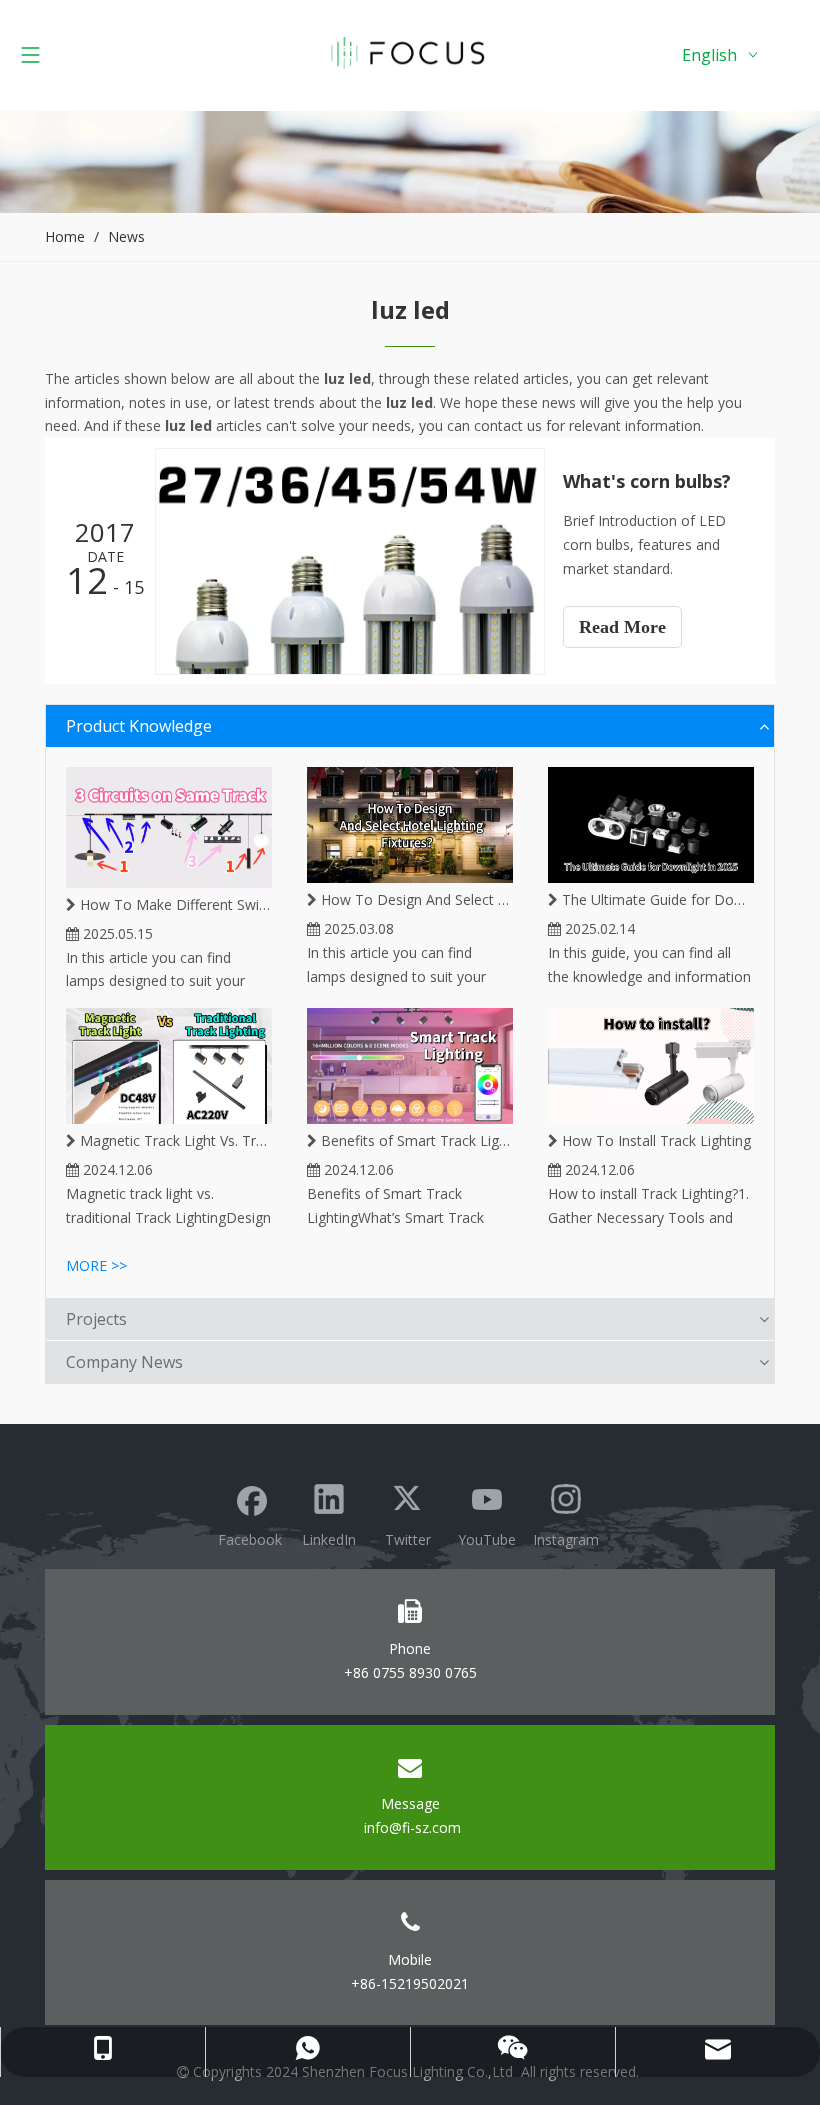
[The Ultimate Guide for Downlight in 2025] (651, 825)
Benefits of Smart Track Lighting (415, 1140)
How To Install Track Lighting (654, 1140)
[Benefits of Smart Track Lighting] (410, 1066)
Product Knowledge (139, 726)
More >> (96, 1265)
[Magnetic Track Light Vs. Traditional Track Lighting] (169, 1066)
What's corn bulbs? (647, 481)
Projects (96, 1319)
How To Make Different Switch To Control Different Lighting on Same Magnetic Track (174, 904)
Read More (622, 627)
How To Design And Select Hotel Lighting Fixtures (415, 899)
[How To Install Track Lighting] (651, 1066)
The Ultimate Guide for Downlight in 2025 (656, 899)
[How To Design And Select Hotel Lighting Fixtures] (410, 825)
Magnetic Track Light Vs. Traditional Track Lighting (174, 1140)
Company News (124, 1362)
